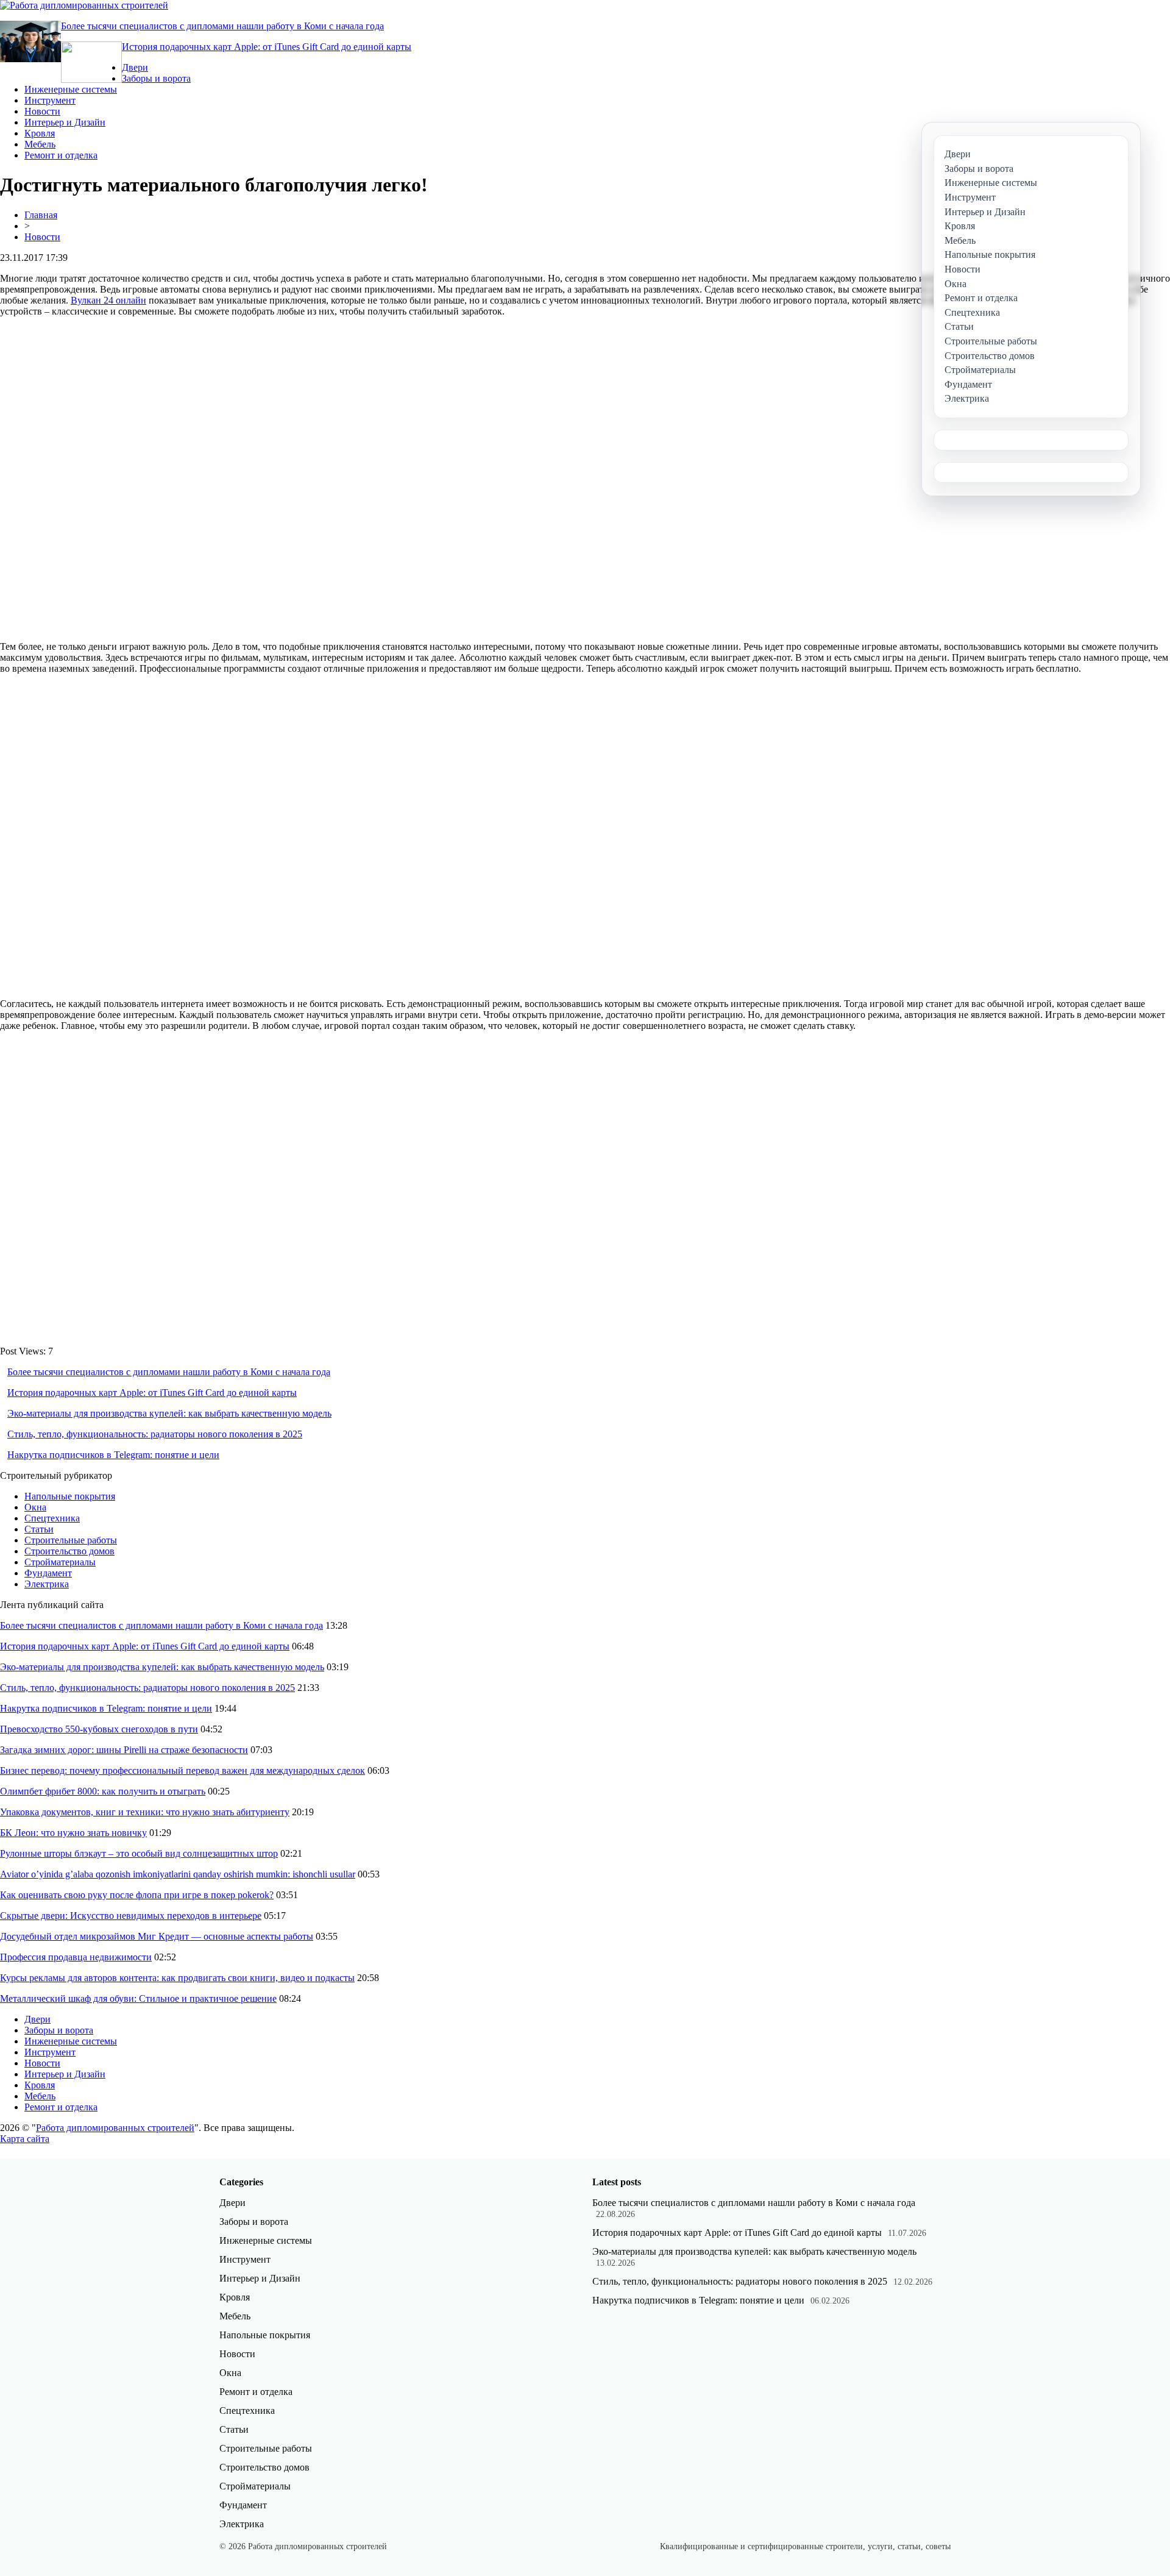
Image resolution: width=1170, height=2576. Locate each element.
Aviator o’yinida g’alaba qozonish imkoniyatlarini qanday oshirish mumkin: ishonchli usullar (178, 1874)
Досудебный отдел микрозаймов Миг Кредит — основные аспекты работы (157, 1936)
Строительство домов (69, 1551)
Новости (42, 111)
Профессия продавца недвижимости (76, 1957)
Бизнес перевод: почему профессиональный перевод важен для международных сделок (183, 1770)
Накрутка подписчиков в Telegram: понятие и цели (113, 1455)
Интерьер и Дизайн (65, 122)
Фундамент (48, 1573)
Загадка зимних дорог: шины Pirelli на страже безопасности (124, 1750)
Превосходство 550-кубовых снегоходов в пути (99, 1729)
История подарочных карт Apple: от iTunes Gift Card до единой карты (267, 47)
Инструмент (50, 100)
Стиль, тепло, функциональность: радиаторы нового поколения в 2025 (155, 1434)
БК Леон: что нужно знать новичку (73, 1833)
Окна (35, 1507)
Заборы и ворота (156, 78)
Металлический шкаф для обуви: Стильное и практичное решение (138, 1998)
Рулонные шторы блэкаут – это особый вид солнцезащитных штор (139, 1853)
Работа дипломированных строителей (115, 2128)
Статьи (39, 1529)
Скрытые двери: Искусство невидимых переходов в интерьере (131, 1916)
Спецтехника (52, 1518)
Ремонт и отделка (61, 155)
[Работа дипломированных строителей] (84, 5)
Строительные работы (71, 1540)
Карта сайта (25, 2139)
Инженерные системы (71, 89)
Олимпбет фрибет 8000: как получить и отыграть (103, 1791)
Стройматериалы (60, 1562)
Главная (41, 215)
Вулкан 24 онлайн (108, 300)
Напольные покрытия (70, 1496)
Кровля (40, 133)
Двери (135, 67)
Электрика (47, 1584)
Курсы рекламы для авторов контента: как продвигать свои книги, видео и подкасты (177, 1978)
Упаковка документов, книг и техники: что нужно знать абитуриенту (145, 1812)
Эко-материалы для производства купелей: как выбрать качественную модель (169, 1413)
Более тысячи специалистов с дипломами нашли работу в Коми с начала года (222, 26)
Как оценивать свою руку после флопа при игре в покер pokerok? (137, 1895)
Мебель (40, 144)
